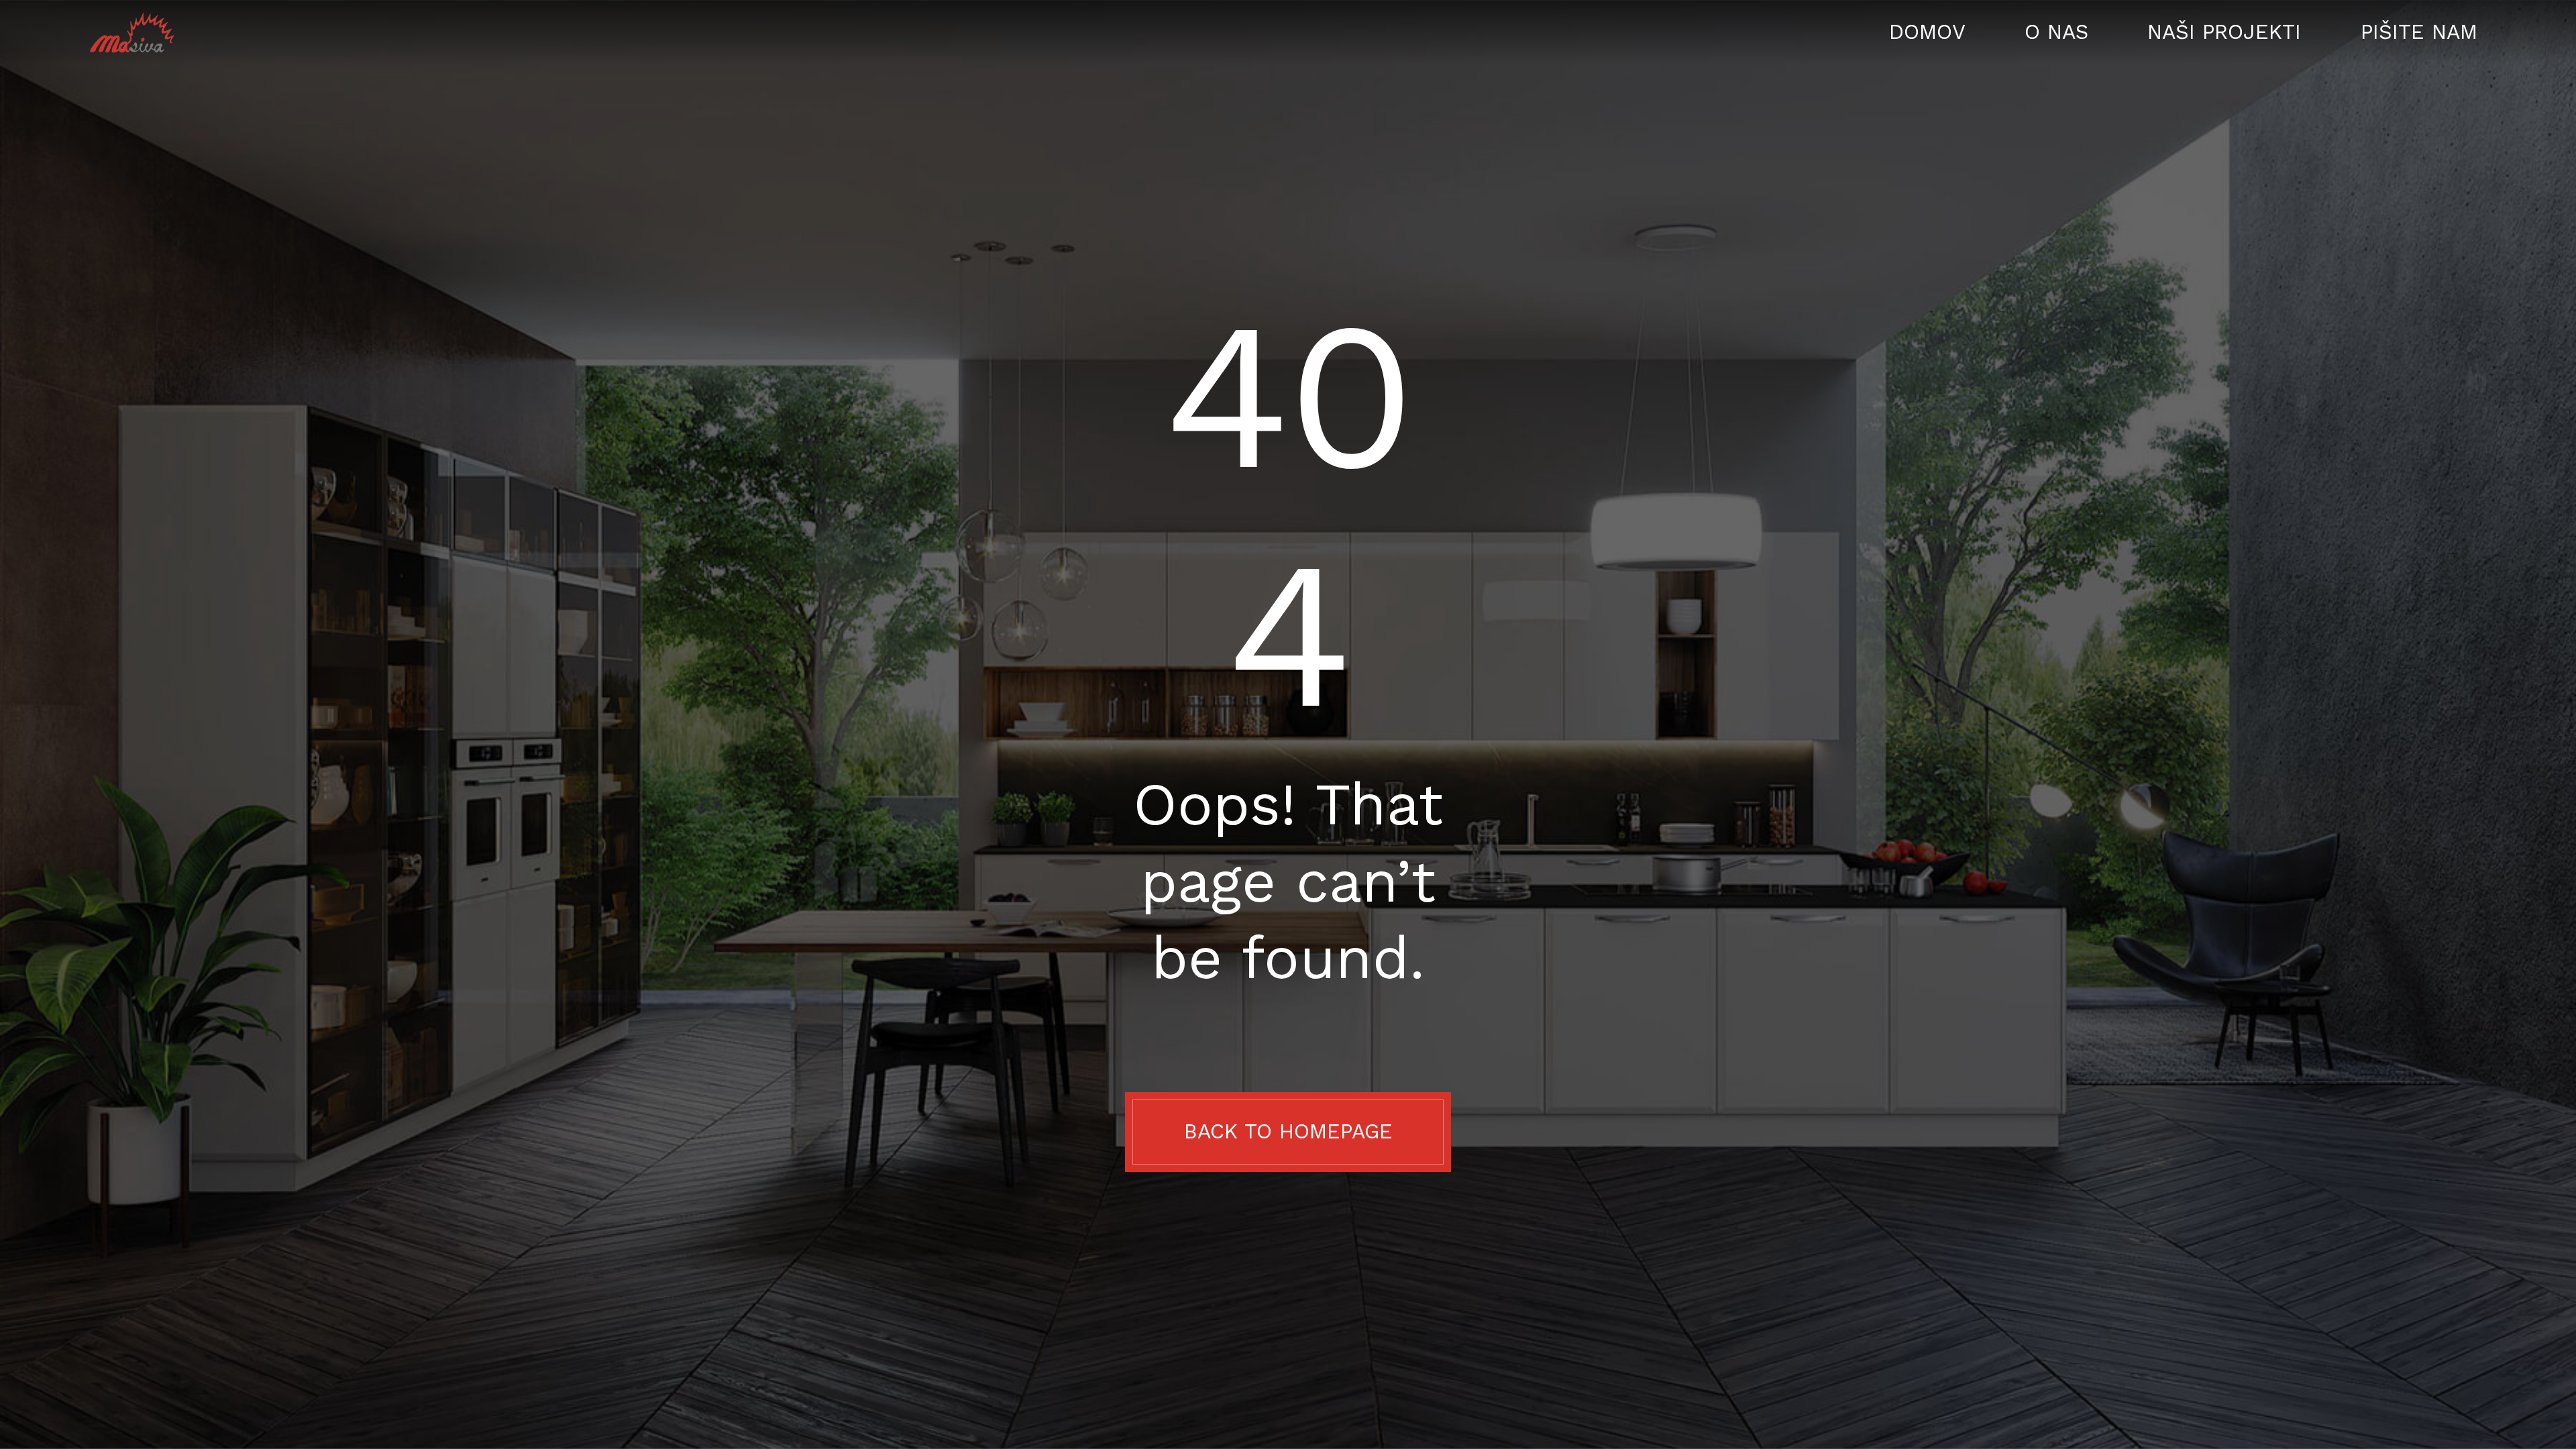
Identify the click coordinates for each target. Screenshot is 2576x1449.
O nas (2056, 33)
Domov (1927, 33)
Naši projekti (2224, 33)
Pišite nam (2419, 33)
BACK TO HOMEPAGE (1288, 1131)
